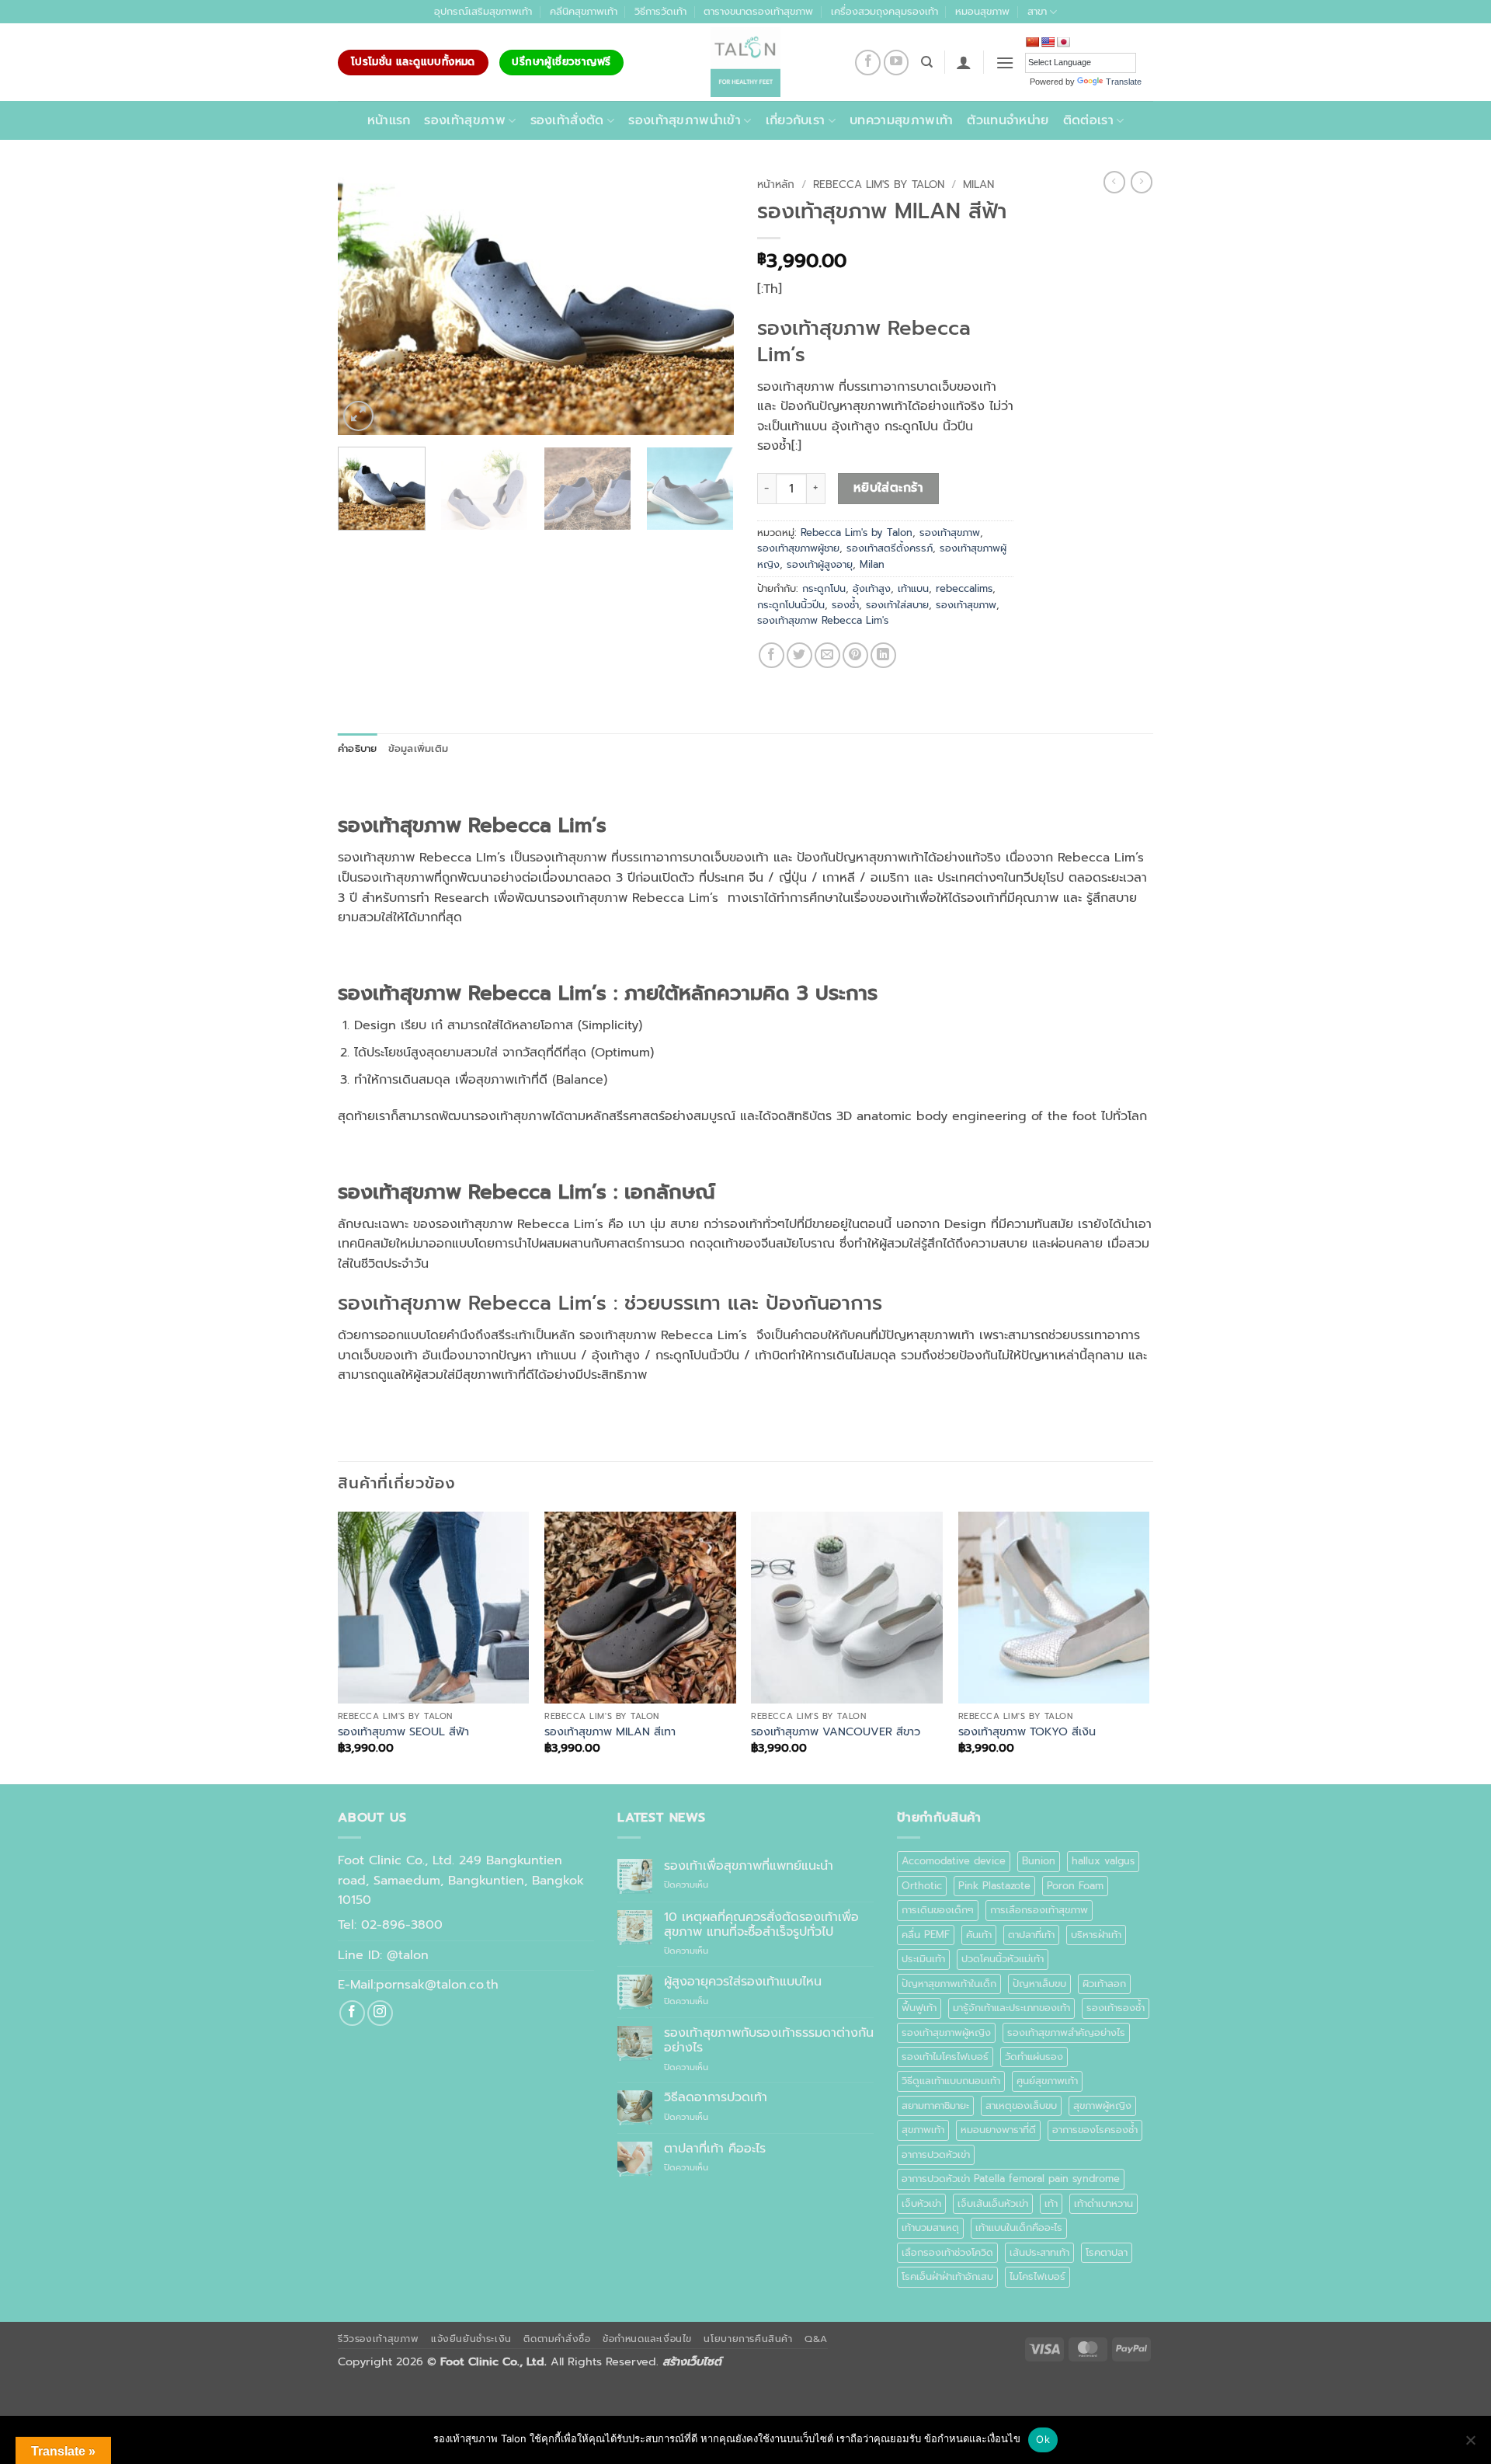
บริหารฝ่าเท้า (1096, 1935)
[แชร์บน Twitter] (799, 655)
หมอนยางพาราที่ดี (998, 2130)
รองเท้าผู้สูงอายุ (820, 564)
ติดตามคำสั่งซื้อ (557, 2339)
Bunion (1039, 1861)
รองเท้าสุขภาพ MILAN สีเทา (610, 1732)
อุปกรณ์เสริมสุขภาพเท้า (483, 11)
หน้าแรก (389, 120)
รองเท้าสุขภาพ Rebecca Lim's (823, 620)
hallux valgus (1103, 1861)
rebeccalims (964, 588)
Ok (1043, 2439)
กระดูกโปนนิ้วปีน (791, 605)
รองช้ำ (845, 605)
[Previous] (365, 303)
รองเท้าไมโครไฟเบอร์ (945, 2057)
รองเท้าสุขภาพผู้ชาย (798, 548)
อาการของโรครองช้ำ (1095, 2130)
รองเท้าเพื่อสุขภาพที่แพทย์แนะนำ (749, 1866)
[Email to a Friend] (827, 655)
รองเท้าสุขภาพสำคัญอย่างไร (1066, 2032)
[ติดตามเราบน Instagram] (380, 2013)
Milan (978, 184)
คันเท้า (979, 1935)
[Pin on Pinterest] (855, 655)
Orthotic (922, 1886)
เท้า (1051, 2203)
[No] (1470, 2445)
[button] (964, 62)
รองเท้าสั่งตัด (567, 120)
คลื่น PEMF (926, 1935)
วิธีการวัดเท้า (660, 11)
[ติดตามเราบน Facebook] (868, 63)
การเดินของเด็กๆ (938, 1910)
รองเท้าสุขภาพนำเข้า (685, 120)
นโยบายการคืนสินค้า (748, 2339)
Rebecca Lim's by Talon (879, 184)
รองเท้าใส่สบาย (897, 605)
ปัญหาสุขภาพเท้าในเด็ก (949, 1984)
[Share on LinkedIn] (883, 655)
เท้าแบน (913, 588)
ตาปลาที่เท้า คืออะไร (715, 2149)
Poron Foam (1075, 1886)
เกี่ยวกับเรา (796, 120)
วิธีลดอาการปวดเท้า (716, 2098)
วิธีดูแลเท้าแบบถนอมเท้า (951, 2081)
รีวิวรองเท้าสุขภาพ (379, 2339)
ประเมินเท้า (923, 1959)
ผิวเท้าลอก (1104, 1984)
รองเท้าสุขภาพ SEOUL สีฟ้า (403, 1732)
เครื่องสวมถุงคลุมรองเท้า (885, 11)
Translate (1124, 82)
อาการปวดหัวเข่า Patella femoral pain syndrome (1011, 2179)
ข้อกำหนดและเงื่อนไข (647, 2339)
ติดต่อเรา (1088, 120)
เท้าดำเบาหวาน (1103, 2203)
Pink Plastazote (994, 1886)
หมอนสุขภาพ (982, 11)
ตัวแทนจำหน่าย (1008, 120)
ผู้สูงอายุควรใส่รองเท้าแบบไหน (743, 1982)
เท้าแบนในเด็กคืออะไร (1019, 2227)
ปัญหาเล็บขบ (1039, 1984)
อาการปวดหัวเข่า (936, 2154)
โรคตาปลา (1107, 2252)
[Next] (707, 303)
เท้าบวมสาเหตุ (930, 2227)
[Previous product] (1142, 182)
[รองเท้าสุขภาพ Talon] (745, 62)
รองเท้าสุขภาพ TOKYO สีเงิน (1027, 1732)
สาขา (1037, 11)
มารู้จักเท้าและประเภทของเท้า (1011, 2008)
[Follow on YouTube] (897, 63)
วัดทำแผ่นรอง (1034, 2057)
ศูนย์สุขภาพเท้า (1047, 2081)
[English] (1048, 42)
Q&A (816, 2339)
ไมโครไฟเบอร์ (1037, 2276)
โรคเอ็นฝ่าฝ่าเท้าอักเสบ (947, 2276)
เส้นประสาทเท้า (1039, 2252)
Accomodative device (954, 1861)
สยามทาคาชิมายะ (935, 2106)
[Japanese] (1063, 42)
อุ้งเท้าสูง (872, 588)
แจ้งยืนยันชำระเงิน (471, 2339)
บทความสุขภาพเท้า (901, 120)
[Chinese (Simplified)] (1032, 42)
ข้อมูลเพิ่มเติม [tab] (419, 748)
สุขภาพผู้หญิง (1102, 2106)
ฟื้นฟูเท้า (919, 2008)
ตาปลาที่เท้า (1031, 1935)
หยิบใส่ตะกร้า (889, 488)
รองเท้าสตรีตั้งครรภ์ (890, 548)
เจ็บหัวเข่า (921, 2203)
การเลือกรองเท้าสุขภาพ (1039, 1910)
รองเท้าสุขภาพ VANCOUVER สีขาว (836, 1732)
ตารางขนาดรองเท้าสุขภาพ (758, 11)
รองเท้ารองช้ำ (1116, 2008)
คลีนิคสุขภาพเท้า (584, 11)
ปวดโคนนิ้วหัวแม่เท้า (1003, 1959)
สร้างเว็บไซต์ (692, 2361)
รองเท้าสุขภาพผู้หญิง (946, 2032)
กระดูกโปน (824, 588)
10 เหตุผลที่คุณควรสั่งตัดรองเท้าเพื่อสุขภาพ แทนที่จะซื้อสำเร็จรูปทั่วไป (761, 1925)
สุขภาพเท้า (923, 2130)
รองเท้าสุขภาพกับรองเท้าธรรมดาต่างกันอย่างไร (769, 2041)
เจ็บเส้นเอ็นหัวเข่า (993, 2203)
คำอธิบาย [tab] (358, 748)
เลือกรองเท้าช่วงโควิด (947, 2252)
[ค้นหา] (927, 62)
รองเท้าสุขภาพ (465, 120)
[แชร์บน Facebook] (772, 655)
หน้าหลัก (776, 184)
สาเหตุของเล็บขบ (1021, 2106)
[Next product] (1114, 182)
